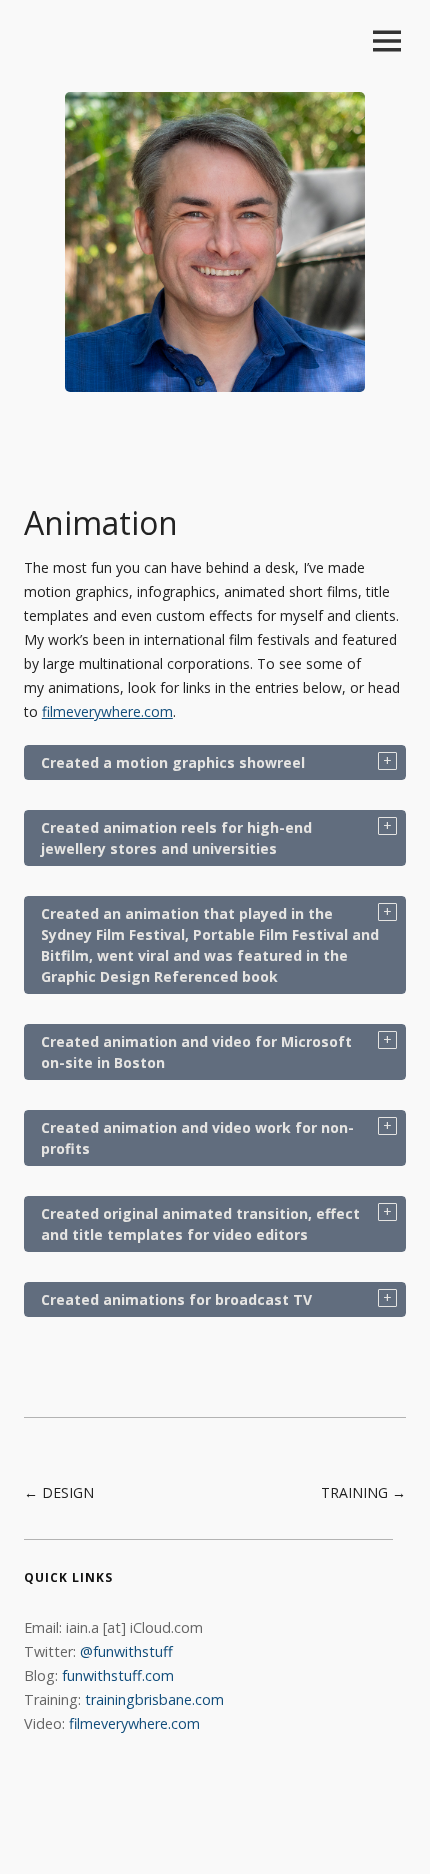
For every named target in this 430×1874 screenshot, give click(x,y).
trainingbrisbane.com (154, 1699)
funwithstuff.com (118, 1675)
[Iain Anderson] (215, 379)
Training (354, 1492)
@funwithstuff (126, 1651)
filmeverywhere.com (107, 711)
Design (68, 1492)
